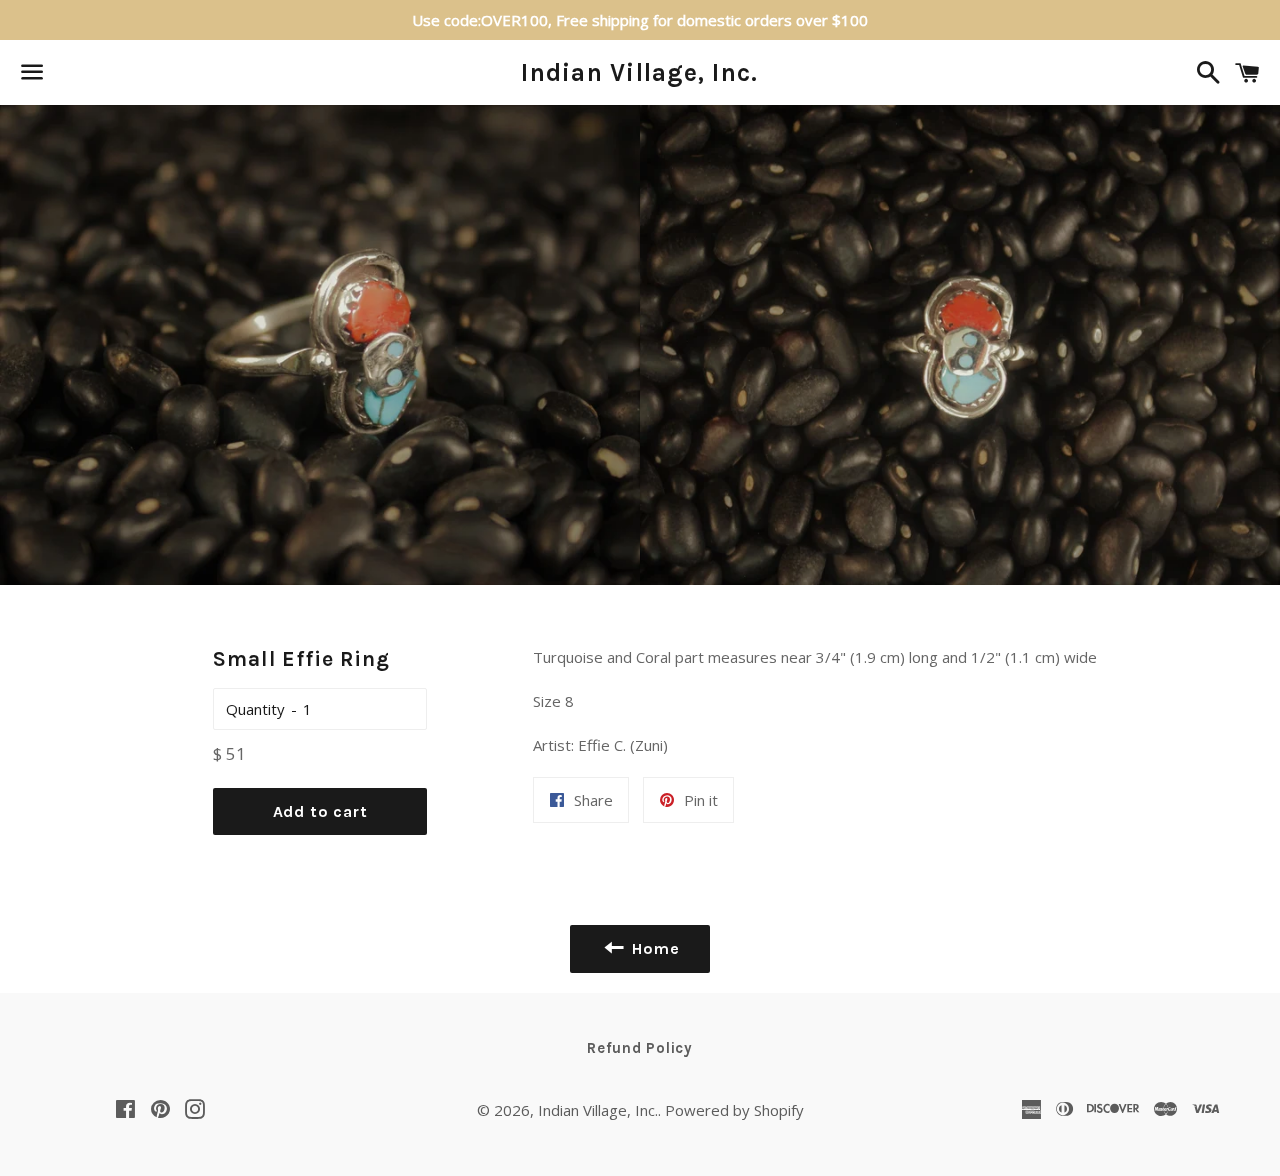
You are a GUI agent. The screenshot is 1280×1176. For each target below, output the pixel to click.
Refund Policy (640, 1048)
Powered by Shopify (734, 1110)
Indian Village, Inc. (639, 72)
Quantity (255, 709)
